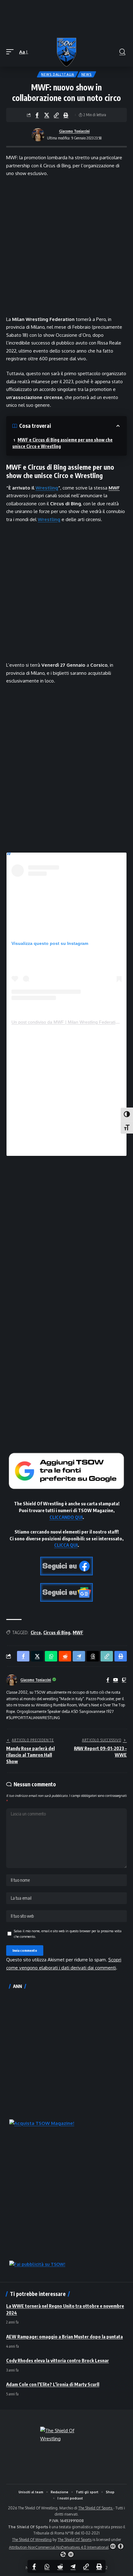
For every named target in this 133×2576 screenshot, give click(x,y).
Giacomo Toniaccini (74, 131)
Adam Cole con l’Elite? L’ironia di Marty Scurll (53, 2384)
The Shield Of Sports (96, 2508)
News (87, 74)
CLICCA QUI (66, 1545)
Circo (36, 1632)
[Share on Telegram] (73, 2566)
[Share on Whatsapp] (47, 2566)
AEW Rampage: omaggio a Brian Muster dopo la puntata (64, 2337)
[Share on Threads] (93, 1656)
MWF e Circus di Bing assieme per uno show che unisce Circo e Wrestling (62, 443)
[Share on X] (47, 115)
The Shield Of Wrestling (32, 2540)
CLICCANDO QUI (66, 1517)
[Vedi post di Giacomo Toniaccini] (38, 135)
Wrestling (47, 488)
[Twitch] (124, 1680)
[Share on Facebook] (37, 115)
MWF (114, 488)
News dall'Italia (58, 74)
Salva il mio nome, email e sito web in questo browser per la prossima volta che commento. (68, 1934)
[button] (11, 52)
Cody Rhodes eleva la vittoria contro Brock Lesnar (58, 2360)
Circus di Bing (57, 1632)
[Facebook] (108, 1680)
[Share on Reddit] (60, 2566)
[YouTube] (116, 1680)
